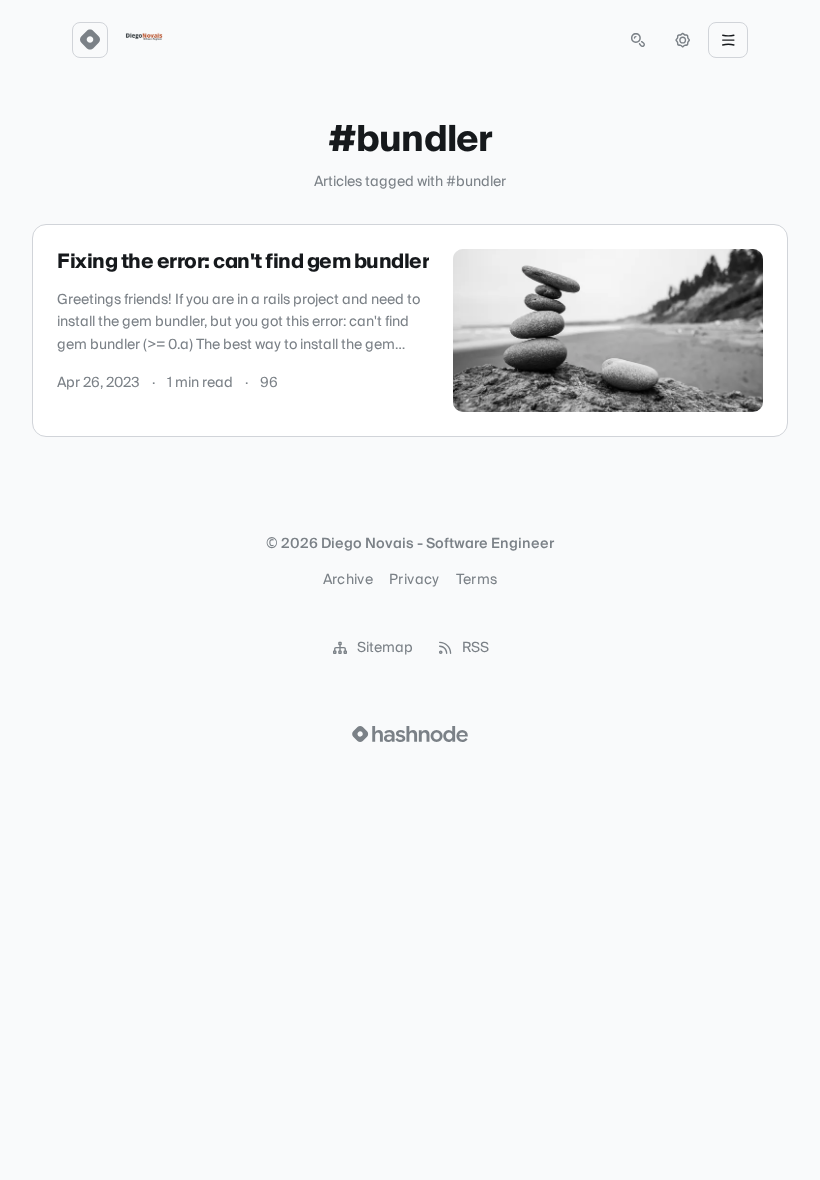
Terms (477, 580)
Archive (348, 580)
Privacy (414, 580)
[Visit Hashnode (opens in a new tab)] (410, 734)
